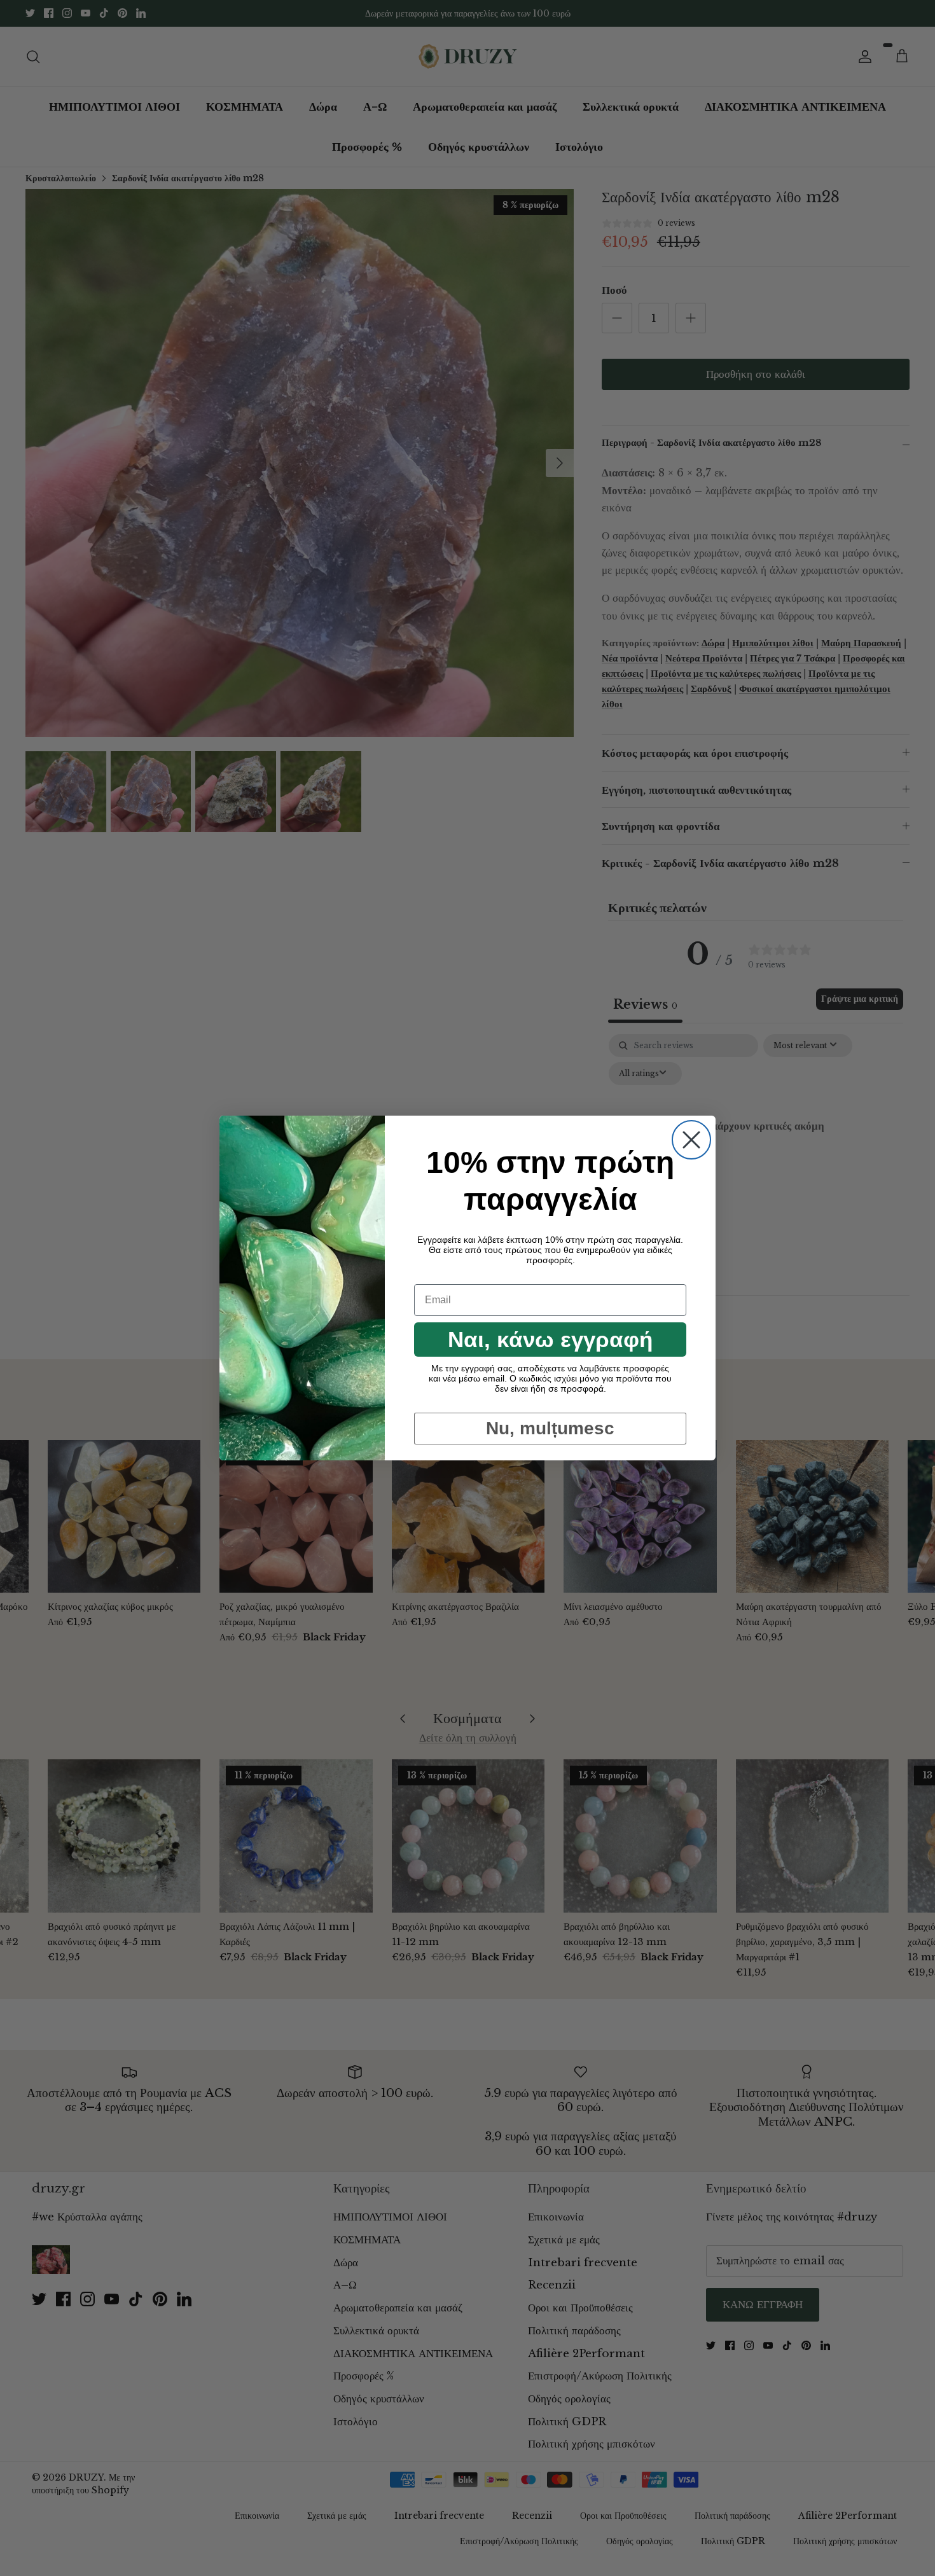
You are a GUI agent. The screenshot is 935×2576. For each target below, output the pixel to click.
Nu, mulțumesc (550, 1428)
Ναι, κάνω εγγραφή (550, 1339)
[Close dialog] (691, 1140)
